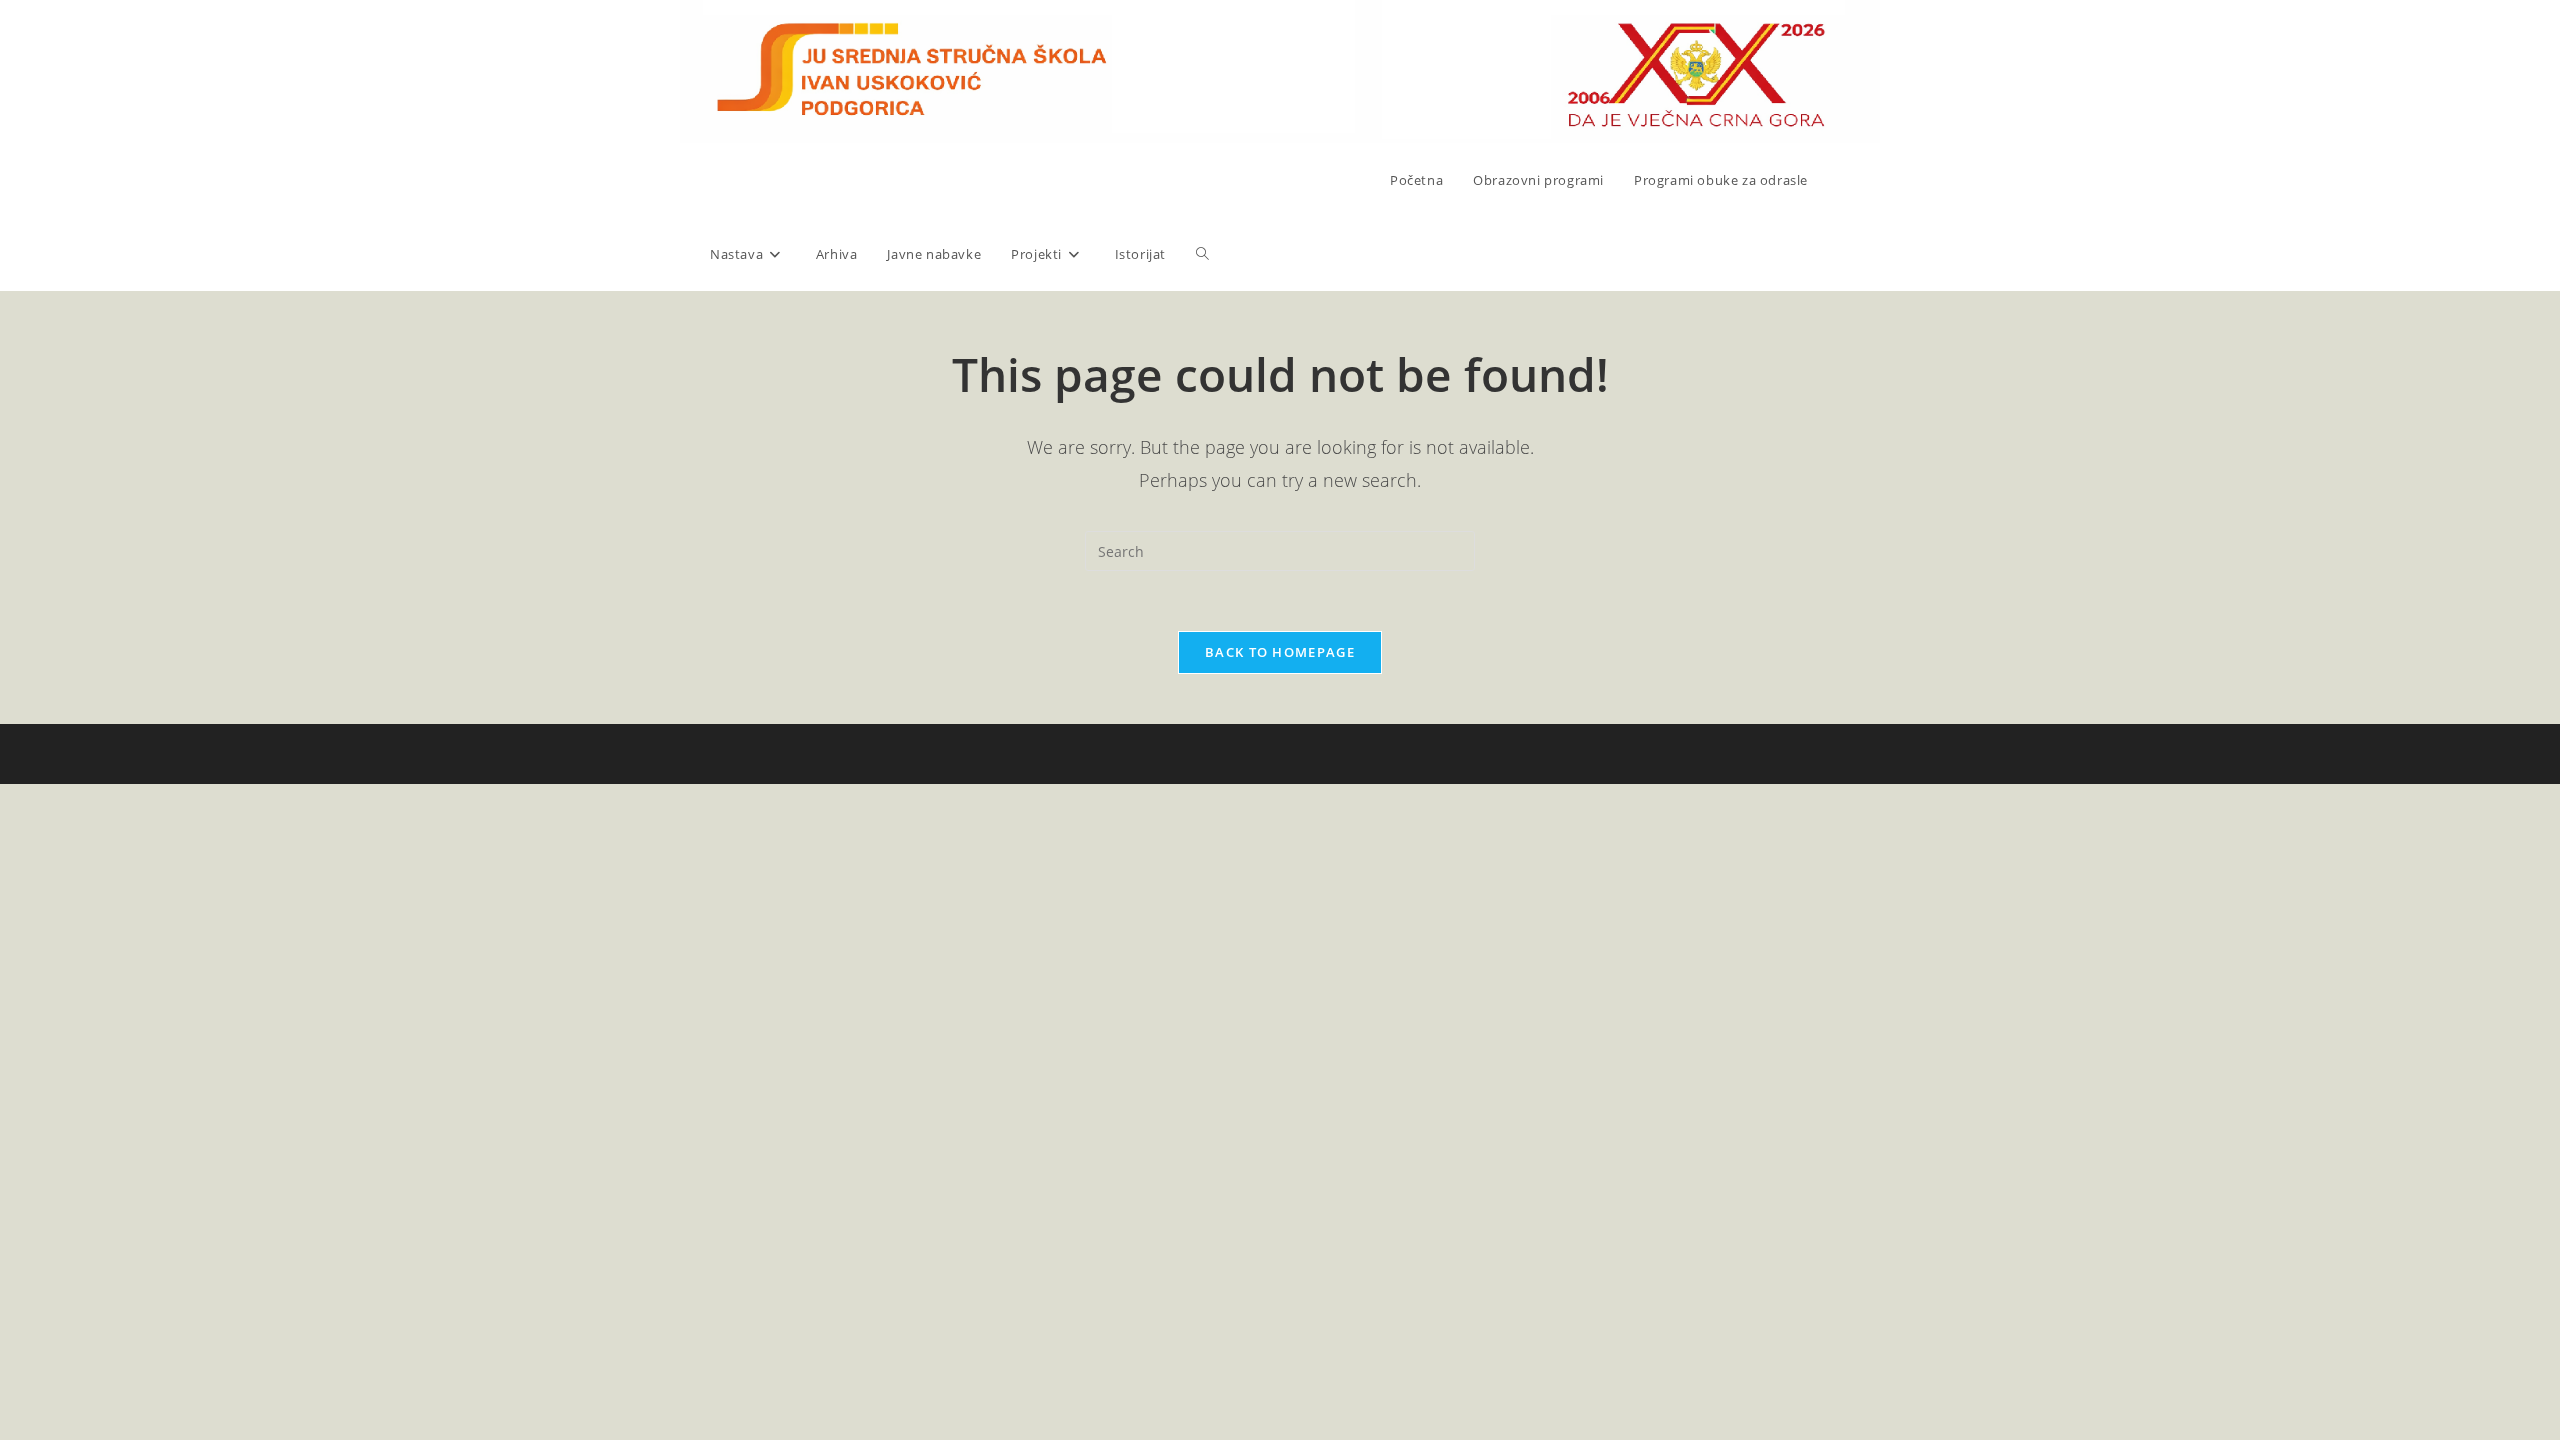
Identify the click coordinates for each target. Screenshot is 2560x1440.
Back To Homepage (1280, 652)
